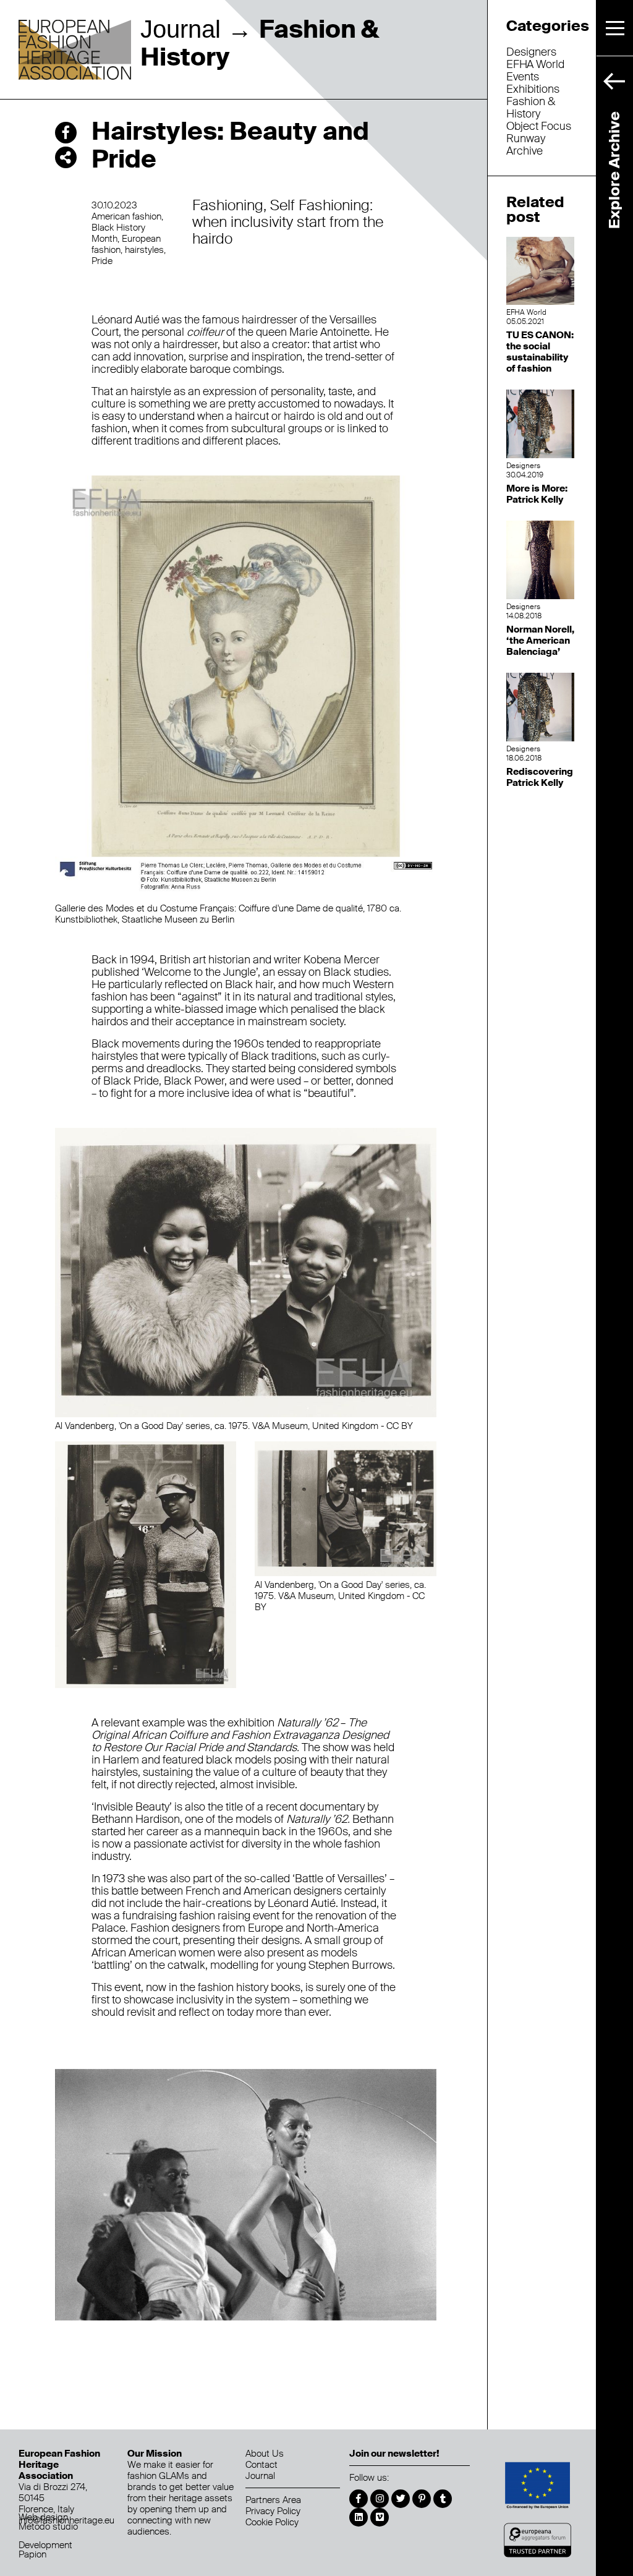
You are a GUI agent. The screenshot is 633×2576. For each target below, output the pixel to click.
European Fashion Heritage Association (75, 51)
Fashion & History (531, 108)
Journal (181, 29)
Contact (261, 2465)
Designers (531, 52)
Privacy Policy (273, 2511)
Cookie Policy (272, 2522)
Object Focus (539, 126)
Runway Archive (526, 145)
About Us (265, 2454)
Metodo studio (48, 2527)
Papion (32, 2554)
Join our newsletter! (394, 2454)
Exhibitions (533, 89)
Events (523, 77)
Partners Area (273, 2500)
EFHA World (535, 64)
